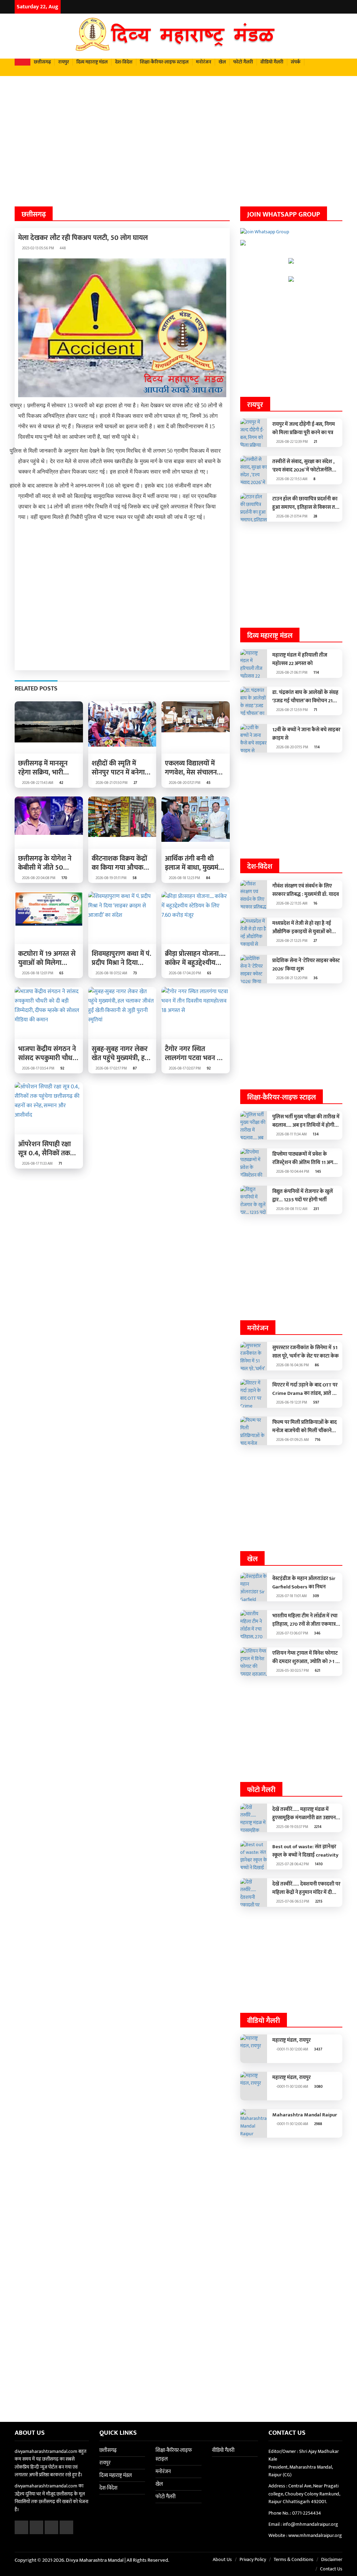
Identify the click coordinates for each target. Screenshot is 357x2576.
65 (61, 973)
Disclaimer (332, 2559)
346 (317, 1633)
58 (134, 878)
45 (208, 783)
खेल (222, 62)
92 (62, 1068)
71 (60, 1164)
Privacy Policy (253, 2559)
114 (316, 673)
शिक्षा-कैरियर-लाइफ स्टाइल (164, 62)
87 (134, 1068)
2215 (318, 1902)
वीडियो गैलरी (272, 62)
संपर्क (296, 62)
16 (315, 904)
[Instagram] (330, 7)
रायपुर (64, 62)
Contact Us (331, 2569)
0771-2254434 (307, 2513)
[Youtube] (339, 7)
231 (316, 1209)
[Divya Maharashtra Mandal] (178, 36)
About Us (222, 2559)
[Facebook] (313, 7)
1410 (318, 1864)
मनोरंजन (204, 62)
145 (318, 1172)
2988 (318, 2124)
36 (315, 978)
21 (315, 442)
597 (316, 1403)
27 (135, 783)
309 (315, 1596)
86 (316, 1365)
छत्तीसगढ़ (42, 62)
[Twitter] (321, 7)
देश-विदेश (124, 62)
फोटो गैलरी (243, 62)
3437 (318, 2049)
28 (315, 516)
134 (315, 1134)
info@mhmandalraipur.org (310, 2524)
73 (135, 973)
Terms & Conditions (294, 2559)
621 (317, 1671)
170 (64, 878)
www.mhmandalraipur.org (315, 2535)
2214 (317, 1827)
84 (208, 878)
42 (61, 783)
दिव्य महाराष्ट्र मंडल (92, 62)
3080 (318, 2087)
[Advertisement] (178, 130)
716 (317, 1440)
